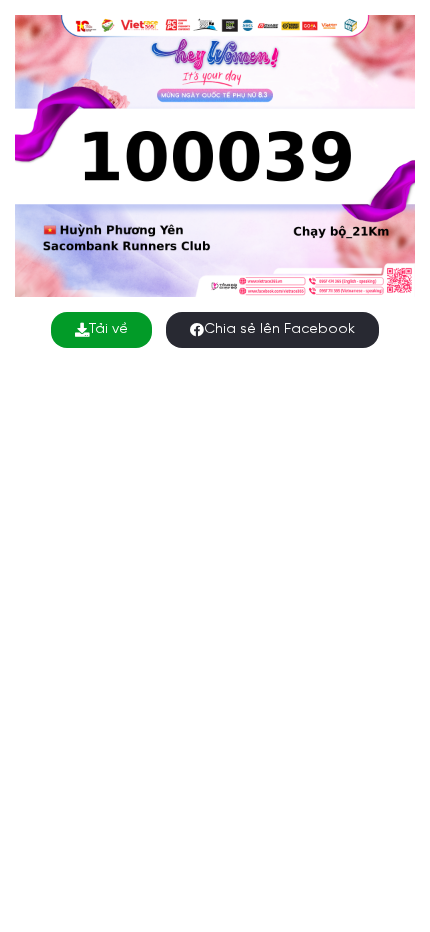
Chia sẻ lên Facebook (279, 329)
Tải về (108, 329)
